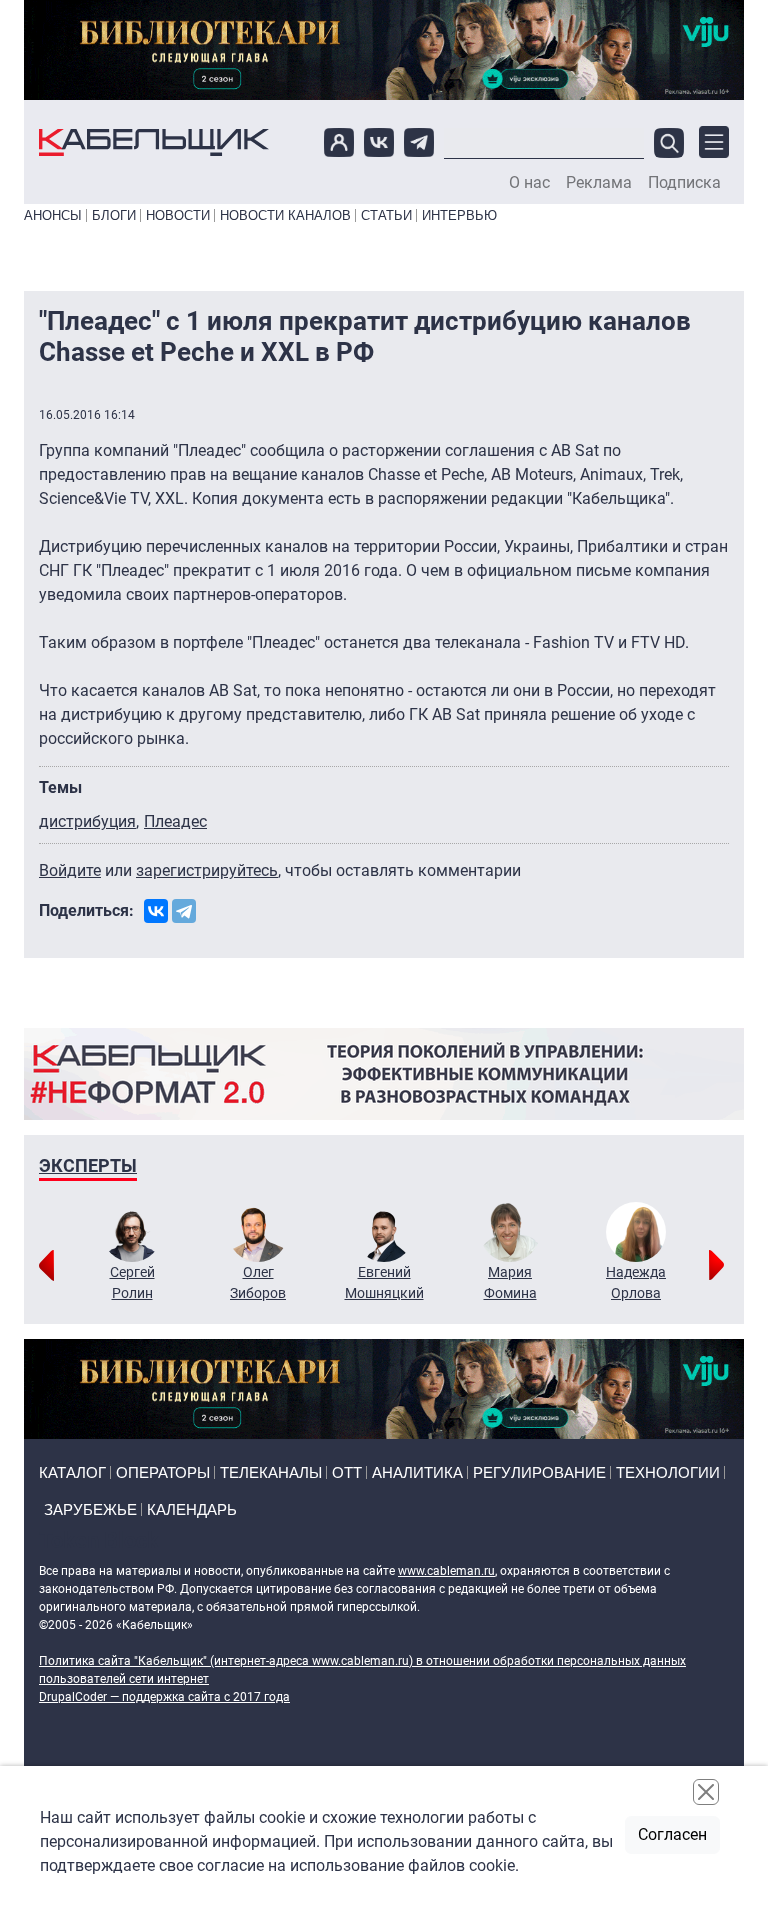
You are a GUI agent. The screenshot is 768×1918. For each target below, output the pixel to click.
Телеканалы (271, 1472)
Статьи (386, 215)
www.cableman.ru (446, 1571)
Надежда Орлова (636, 1282)
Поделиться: (86, 910)
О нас (529, 183)
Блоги (114, 215)
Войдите (70, 870)
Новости (178, 215)
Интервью (459, 215)
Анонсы (53, 215)
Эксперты (88, 1165)
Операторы (163, 1472)
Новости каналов (285, 215)
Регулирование (539, 1472)
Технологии (668, 1472)
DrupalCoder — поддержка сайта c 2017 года (164, 1697)
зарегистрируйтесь (207, 870)
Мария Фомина (510, 1282)
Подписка (684, 183)
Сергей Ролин (132, 1282)
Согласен (672, 1834)
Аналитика (417, 1472)
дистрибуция (87, 821)
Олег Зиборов (258, 1282)
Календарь (192, 1509)
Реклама (599, 183)
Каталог (72, 1472)
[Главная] (154, 142)
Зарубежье (90, 1509)
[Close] (706, 1792)
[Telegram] (184, 911)
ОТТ (347, 1472)
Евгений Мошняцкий (384, 1282)
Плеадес (175, 821)
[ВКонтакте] (156, 911)
